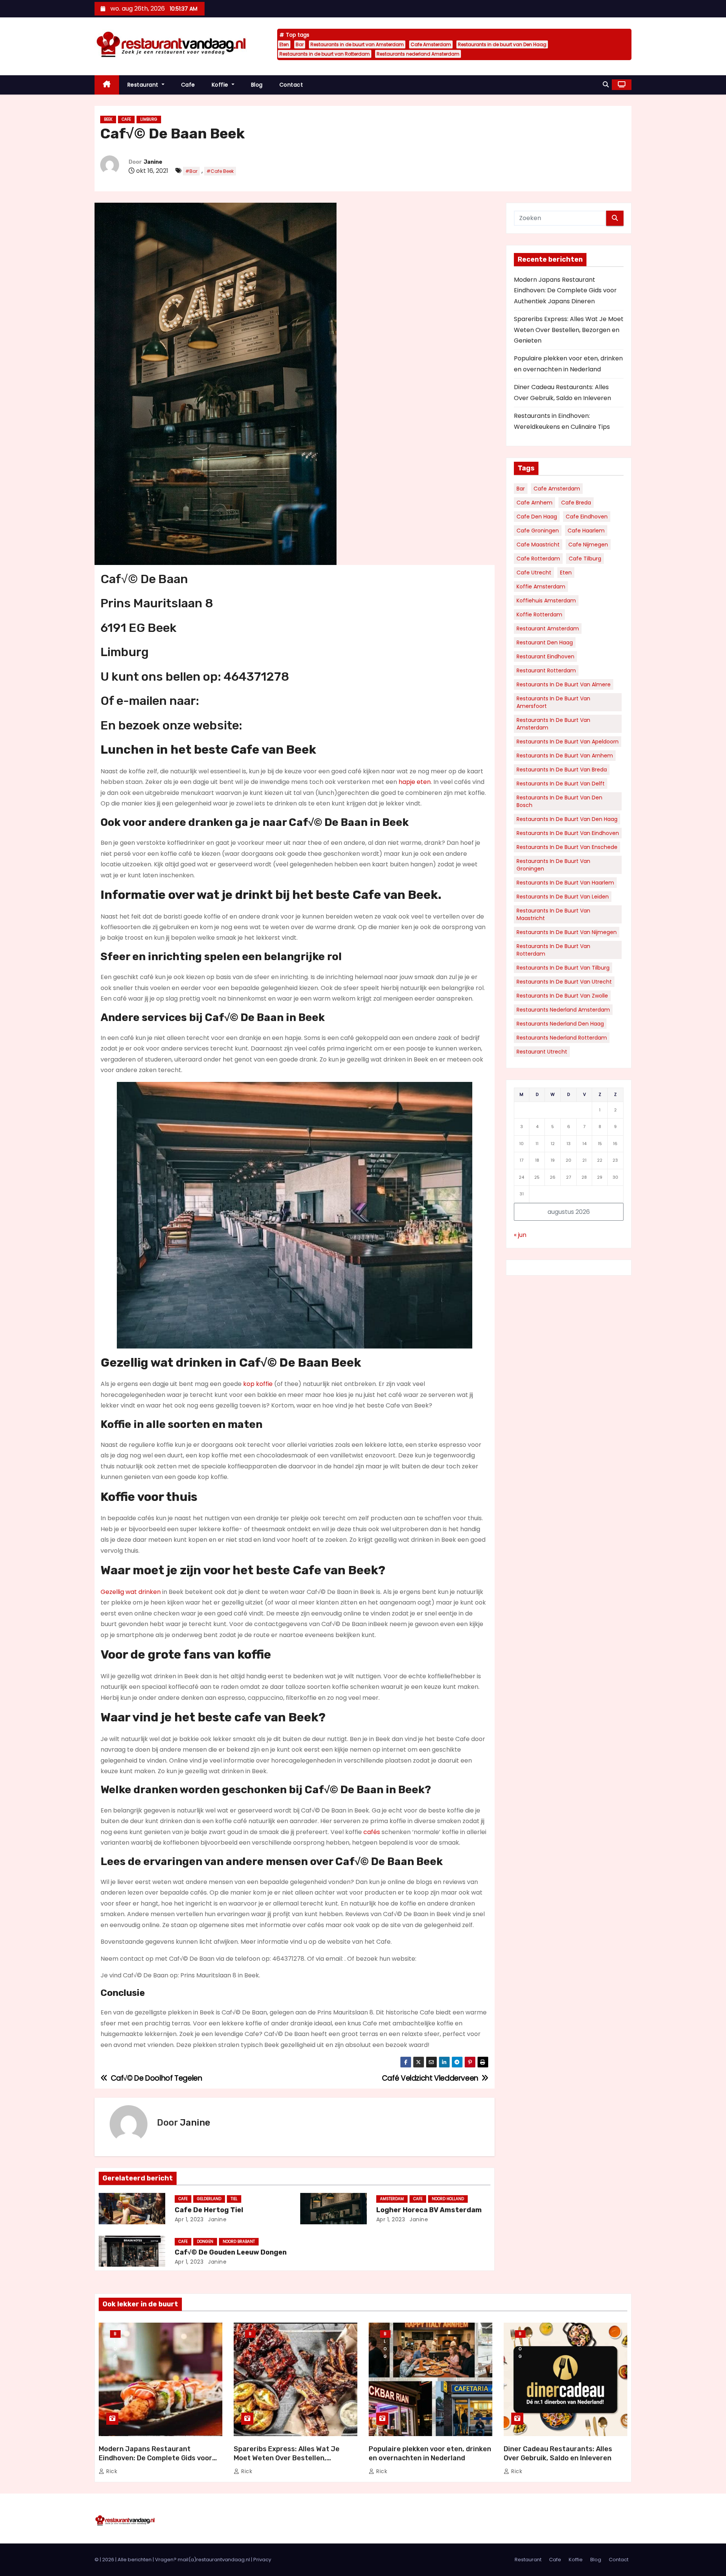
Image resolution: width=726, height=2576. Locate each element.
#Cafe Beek (220, 171)
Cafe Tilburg (585, 559)
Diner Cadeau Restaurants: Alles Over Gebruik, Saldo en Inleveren (558, 2453)
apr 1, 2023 (189, 2219)
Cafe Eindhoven (587, 517)
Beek (108, 119)
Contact (291, 85)
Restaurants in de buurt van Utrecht (564, 982)
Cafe (188, 85)
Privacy (262, 2560)
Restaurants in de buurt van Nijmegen (567, 932)
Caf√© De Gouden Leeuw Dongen (231, 2252)
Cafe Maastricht (538, 545)
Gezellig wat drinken (131, 1592)
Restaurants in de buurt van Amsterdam (357, 44)
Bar (300, 44)
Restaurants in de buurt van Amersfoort (553, 702)
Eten (284, 44)
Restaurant (144, 85)
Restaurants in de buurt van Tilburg (563, 968)
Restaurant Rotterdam (546, 670)
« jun (520, 1235)
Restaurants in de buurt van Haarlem (565, 883)
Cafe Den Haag (537, 517)
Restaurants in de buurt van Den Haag (502, 44)
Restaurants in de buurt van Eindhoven (568, 833)
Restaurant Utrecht (542, 1052)
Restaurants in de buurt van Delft (561, 784)
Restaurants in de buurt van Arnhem (565, 756)
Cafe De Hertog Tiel (209, 2210)
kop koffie (258, 1384)
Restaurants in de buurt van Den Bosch (559, 801)
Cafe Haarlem (586, 531)
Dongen (205, 2242)
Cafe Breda (576, 503)
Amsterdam (392, 2199)
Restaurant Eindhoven (545, 656)
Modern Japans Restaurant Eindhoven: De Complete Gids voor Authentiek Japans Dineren (565, 290)
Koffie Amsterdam (541, 587)
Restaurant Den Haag (545, 642)
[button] (606, 85)
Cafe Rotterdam (538, 559)
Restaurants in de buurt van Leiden (563, 897)
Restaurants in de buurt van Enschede (567, 847)
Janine (153, 162)
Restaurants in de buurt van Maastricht (553, 914)
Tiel (234, 2199)
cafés (372, 1832)
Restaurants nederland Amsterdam (418, 54)
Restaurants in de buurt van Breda (562, 770)
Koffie (221, 85)
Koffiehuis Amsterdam (546, 601)
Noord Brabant (239, 2242)
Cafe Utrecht (534, 573)
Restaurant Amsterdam (548, 628)
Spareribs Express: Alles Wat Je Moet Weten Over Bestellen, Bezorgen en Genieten (569, 330)
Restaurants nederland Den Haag (560, 1024)
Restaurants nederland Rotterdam (562, 1038)
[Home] (107, 85)
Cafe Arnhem (534, 503)
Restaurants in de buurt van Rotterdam (325, 54)
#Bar (191, 171)
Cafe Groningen (538, 531)
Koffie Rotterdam (539, 615)
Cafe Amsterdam (431, 44)
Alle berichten (135, 2560)
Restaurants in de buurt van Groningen (553, 865)
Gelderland (209, 2199)
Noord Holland (448, 2199)
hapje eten (415, 782)
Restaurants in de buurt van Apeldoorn (568, 742)
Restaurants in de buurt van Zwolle (562, 996)
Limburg (149, 119)
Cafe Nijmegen (588, 545)
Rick (111, 2471)
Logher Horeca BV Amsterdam (429, 2210)
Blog (257, 85)
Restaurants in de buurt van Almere (564, 684)
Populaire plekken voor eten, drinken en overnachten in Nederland (430, 2453)
